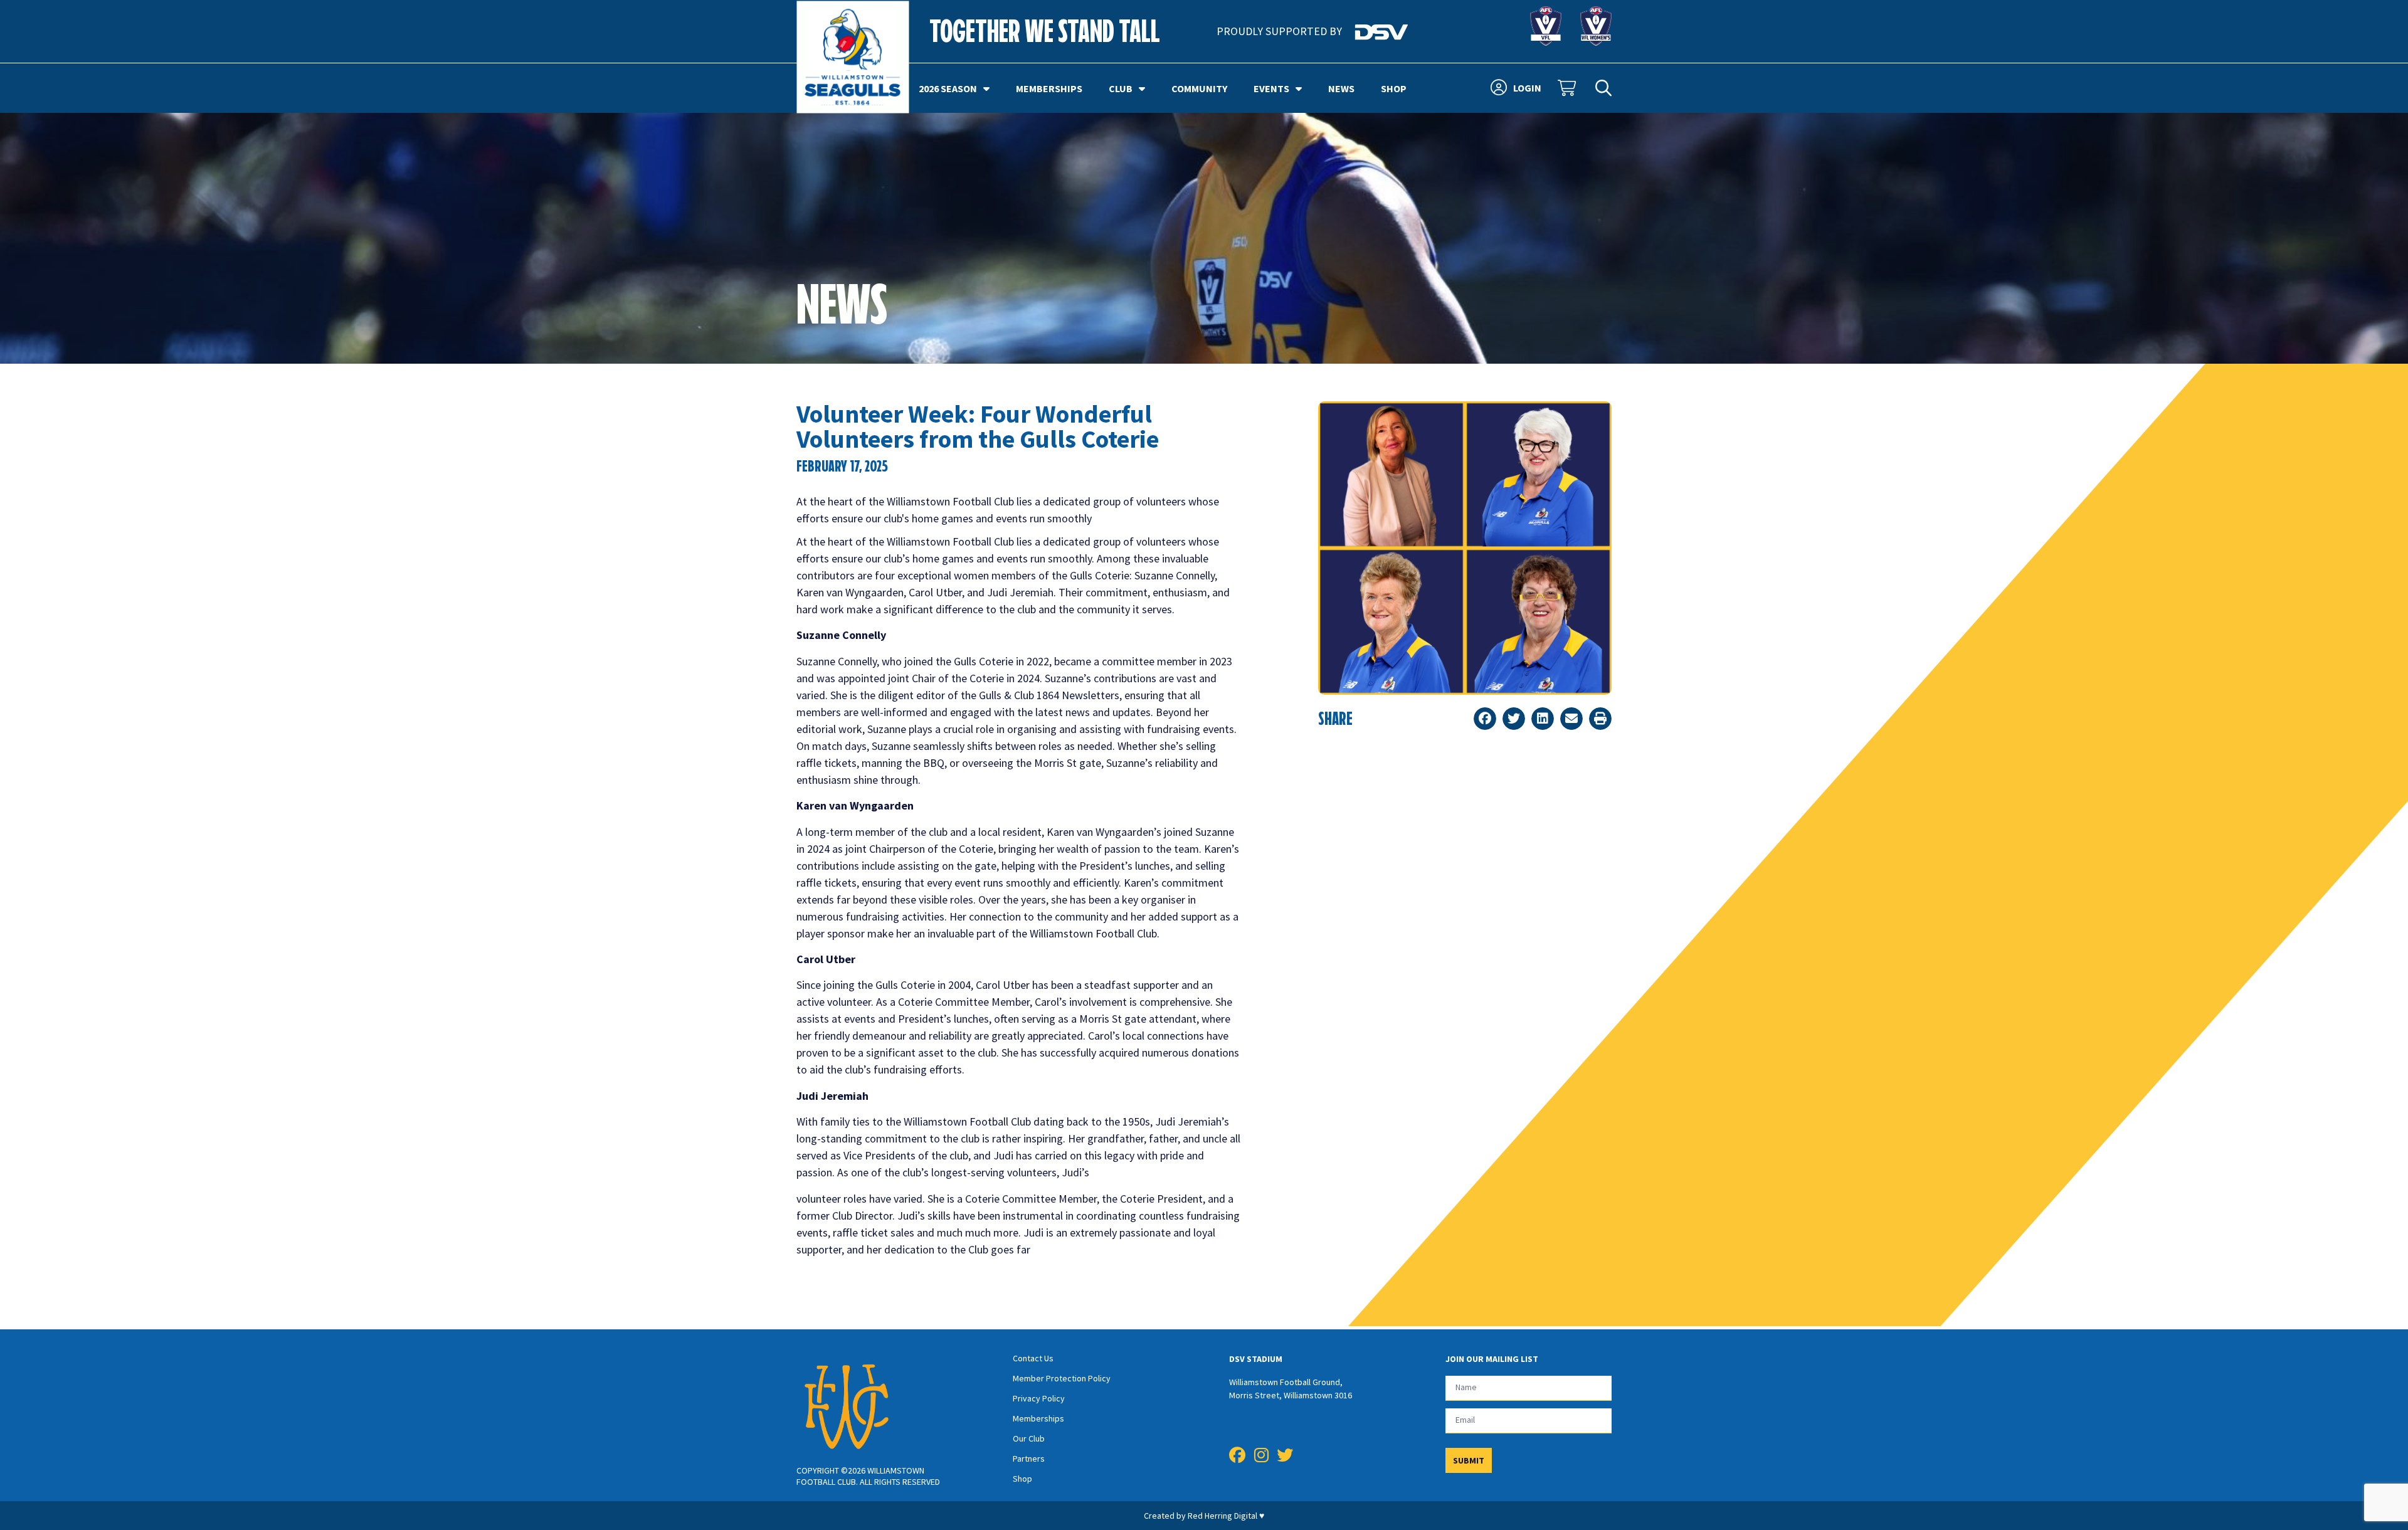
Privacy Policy (1039, 1398)
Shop (1394, 88)
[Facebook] (1237, 1455)
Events (1271, 88)
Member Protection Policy (1062, 1378)
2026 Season (948, 88)
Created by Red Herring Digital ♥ (1204, 1516)
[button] (1485, 719)
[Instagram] (1261, 1455)
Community (1199, 88)
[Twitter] (1285, 1455)
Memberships (1049, 88)
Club (1121, 88)
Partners (1029, 1459)
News (1341, 88)
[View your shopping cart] (1568, 88)
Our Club (1029, 1438)
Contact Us (1033, 1358)
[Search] (1603, 88)
